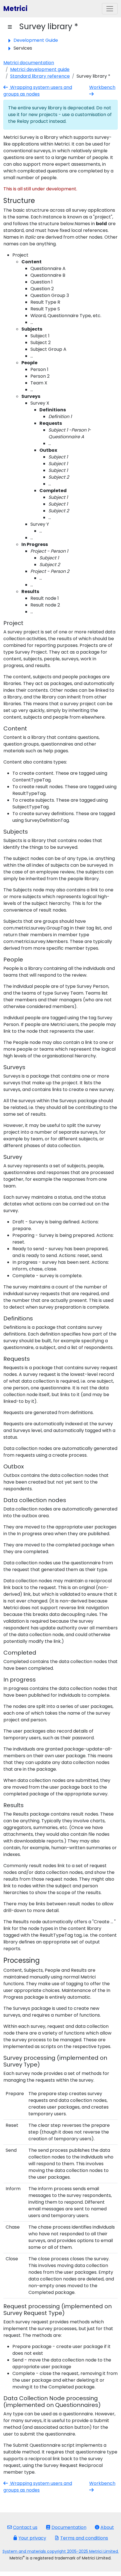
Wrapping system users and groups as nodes (38, 91)
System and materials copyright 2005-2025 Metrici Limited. (61, 2551)
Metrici (15, 9)
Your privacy (32, 2538)
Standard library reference (40, 76)
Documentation (69, 2527)
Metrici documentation (29, 63)
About (107, 2527)
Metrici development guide (40, 69)
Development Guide (36, 40)
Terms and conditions (84, 2538)
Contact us (25, 2527)
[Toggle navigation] (110, 9)
